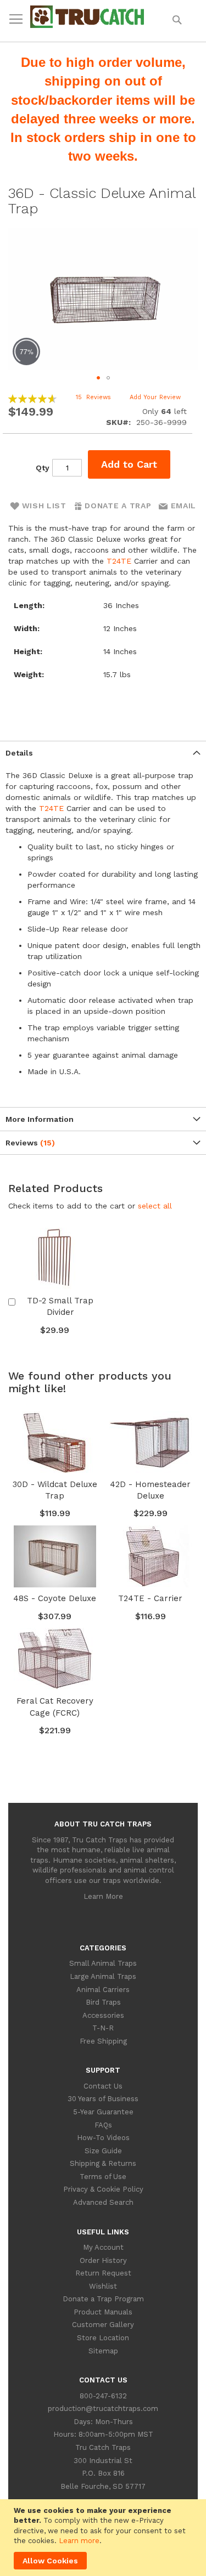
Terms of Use (103, 2177)
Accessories (103, 2015)
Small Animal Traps (103, 1963)
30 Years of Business (103, 2099)
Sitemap (103, 2351)
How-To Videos (103, 2138)
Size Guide (103, 2151)
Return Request (103, 2273)
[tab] (103, 753)
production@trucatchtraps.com (103, 2408)
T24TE (119, 561)
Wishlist (103, 2286)
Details (19, 753)
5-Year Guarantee (103, 2112)
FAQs (103, 2125)
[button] (98, 378)
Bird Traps (103, 2002)
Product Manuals (103, 2312)
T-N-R (103, 2028)
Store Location (103, 2338)
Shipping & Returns (103, 2163)
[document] (104, 2538)
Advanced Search (103, 2202)
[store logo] (87, 25)
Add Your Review (155, 397)
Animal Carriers (103, 1990)
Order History (103, 2260)
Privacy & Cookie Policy (103, 2189)
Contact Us (103, 2086)
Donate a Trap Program (103, 2299)
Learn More (103, 1896)
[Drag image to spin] (103, 299)
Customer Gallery (103, 2325)
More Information (40, 1119)
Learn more (79, 2541)
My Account (103, 2247)
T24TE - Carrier (150, 1598)
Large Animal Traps (103, 1976)
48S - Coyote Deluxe (55, 1598)
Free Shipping (103, 2041)
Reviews (29, 1143)
